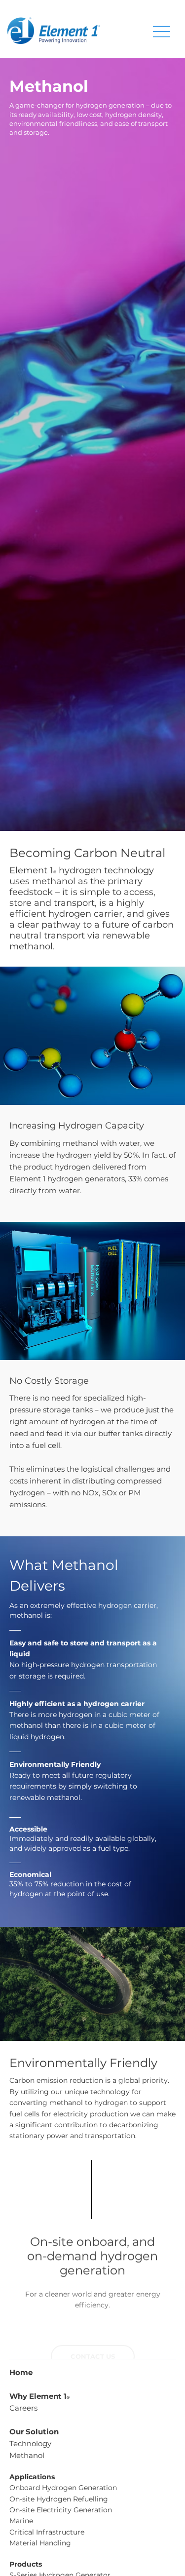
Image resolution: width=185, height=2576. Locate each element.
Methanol (27, 2455)
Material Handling (40, 2543)
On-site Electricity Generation (61, 2510)
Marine (21, 2521)
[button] (93, 2329)
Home (21, 2372)
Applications (32, 2477)
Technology (30, 2443)
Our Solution (34, 2432)
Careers (23, 2408)
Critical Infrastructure (47, 2532)
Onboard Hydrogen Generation (63, 2488)
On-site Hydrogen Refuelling (59, 2499)
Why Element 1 (39, 2396)
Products (26, 2564)
